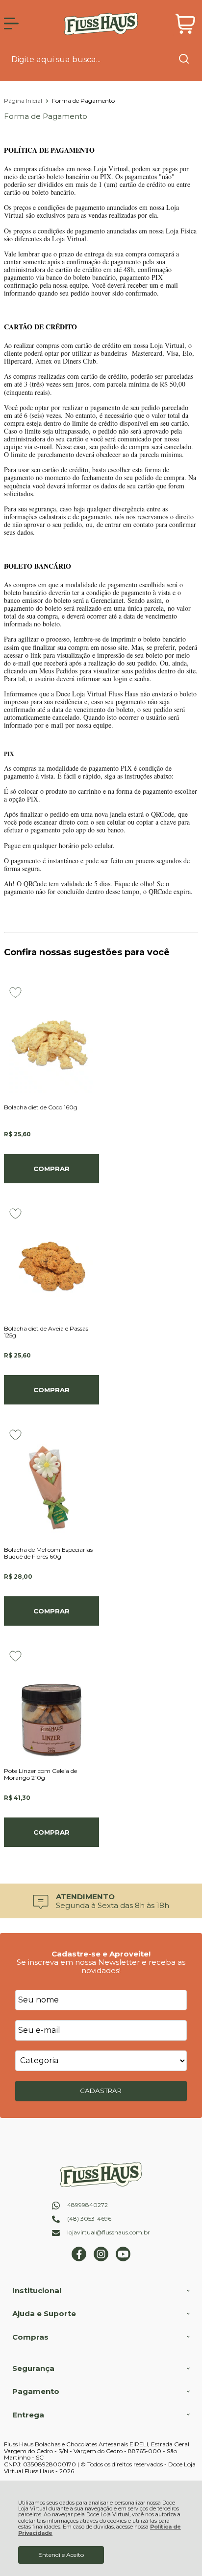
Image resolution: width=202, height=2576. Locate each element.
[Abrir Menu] (11, 23)
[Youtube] (123, 2259)
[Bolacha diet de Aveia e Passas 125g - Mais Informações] (51, 1262)
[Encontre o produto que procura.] (184, 60)
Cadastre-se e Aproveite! (101, 1954)
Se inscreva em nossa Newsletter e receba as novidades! (101, 1966)
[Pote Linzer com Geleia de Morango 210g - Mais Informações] (51, 1704)
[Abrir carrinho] (186, 24)
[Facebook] (79, 2259)
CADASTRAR (101, 2091)
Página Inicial (24, 101)
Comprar (51, 1169)
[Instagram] (101, 2259)
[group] (101, 1901)
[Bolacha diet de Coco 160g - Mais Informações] (51, 1040)
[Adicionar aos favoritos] (15, 992)
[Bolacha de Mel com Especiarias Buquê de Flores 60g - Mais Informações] (51, 1483)
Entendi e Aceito (61, 2555)
